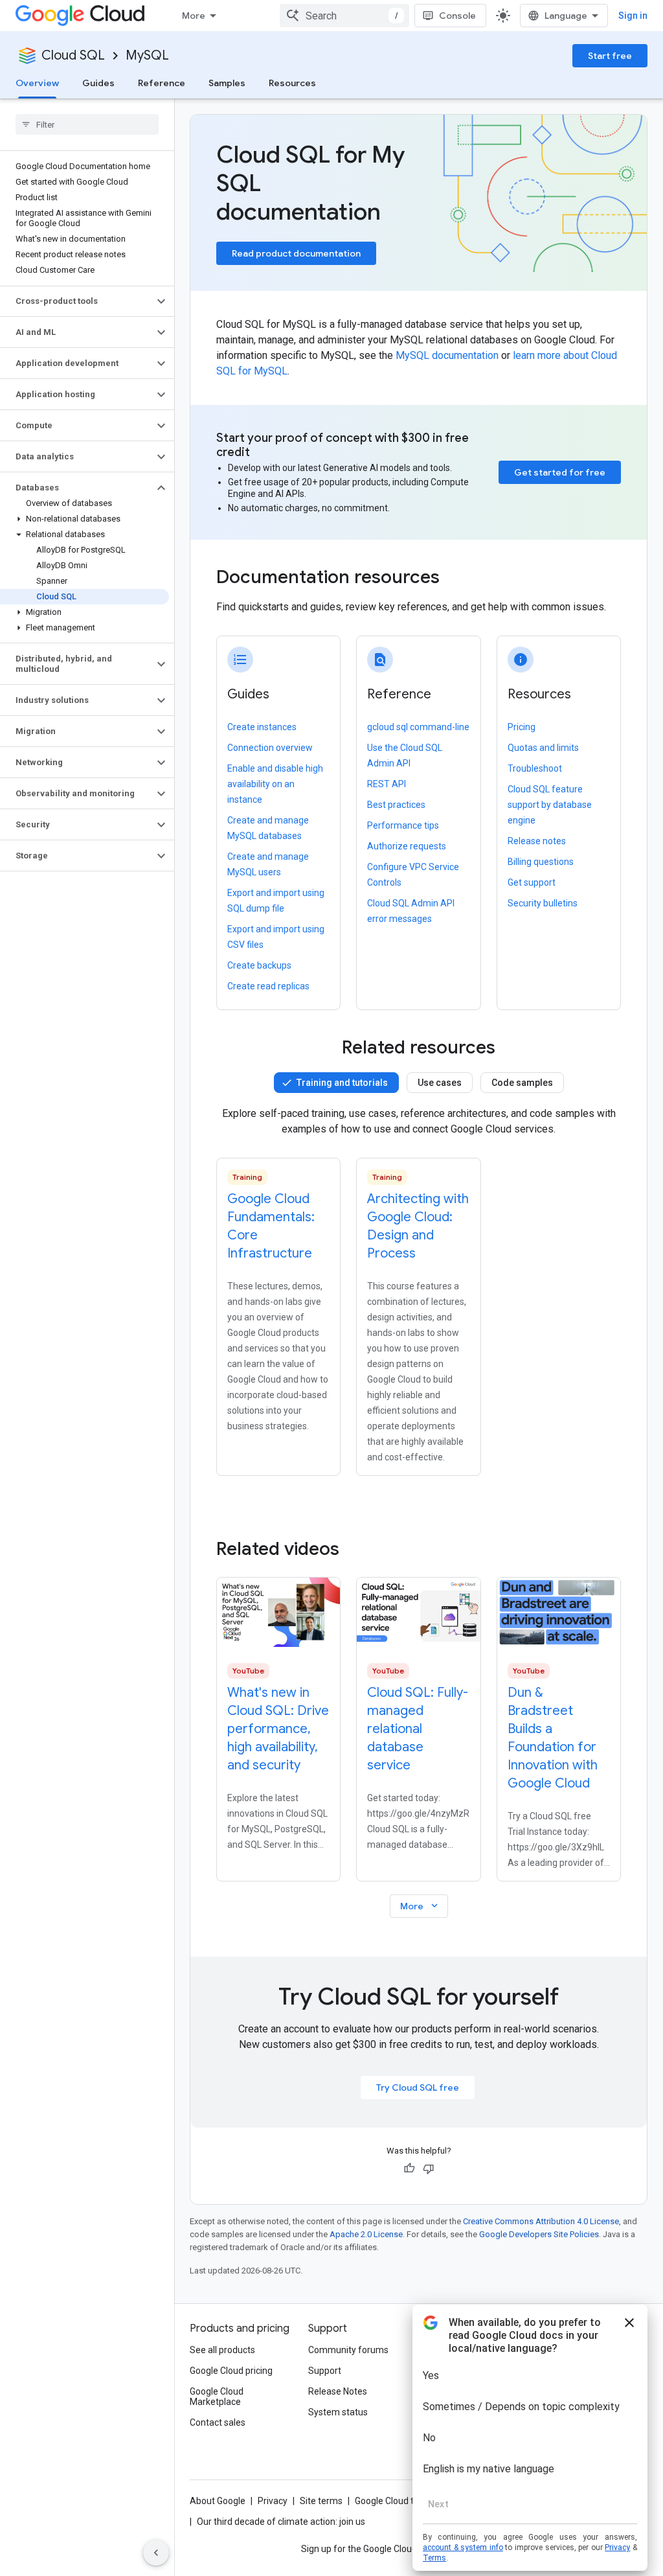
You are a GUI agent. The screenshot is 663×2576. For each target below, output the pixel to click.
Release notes (537, 841)
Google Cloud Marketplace (217, 2397)
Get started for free (560, 472)
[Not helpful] (429, 2168)
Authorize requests (407, 846)
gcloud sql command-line (418, 727)
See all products (222, 2350)
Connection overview (270, 748)
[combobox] (344, 16)
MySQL (147, 55)
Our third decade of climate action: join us (281, 2522)
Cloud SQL (73, 55)
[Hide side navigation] (156, 2553)
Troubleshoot (535, 768)
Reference (162, 83)
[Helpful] (409, 2168)
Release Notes (338, 2391)
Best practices (396, 805)
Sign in (633, 16)
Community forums (348, 2350)
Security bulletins (543, 903)
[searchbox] (87, 124)
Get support (532, 882)
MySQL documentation (447, 355)
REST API (387, 784)
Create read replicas (268, 986)
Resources (292, 83)
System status (338, 2412)
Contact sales (218, 2422)
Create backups (259, 965)
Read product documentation (296, 253)
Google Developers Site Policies (539, 2234)
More (194, 16)
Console (457, 16)
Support (325, 2371)
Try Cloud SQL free (418, 2087)
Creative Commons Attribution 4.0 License (541, 2221)
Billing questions (541, 862)
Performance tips (403, 825)
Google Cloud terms (395, 2501)
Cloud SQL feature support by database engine (550, 805)
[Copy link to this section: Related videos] (357, 1549)
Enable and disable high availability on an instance (275, 784)
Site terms (321, 2501)
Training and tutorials (342, 1083)
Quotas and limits (543, 748)
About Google (218, 2501)
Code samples (522, 1083)
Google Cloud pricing (231, 2371)
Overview (37, 83)
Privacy (273, 2501)
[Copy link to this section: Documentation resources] (457, 579)
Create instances (262, 727)
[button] (77, 301)
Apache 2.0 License (366, 2234)
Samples (227, 83)
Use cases (440, 1083)
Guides (98, 83)
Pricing (522, 727)
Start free (610, 56)
